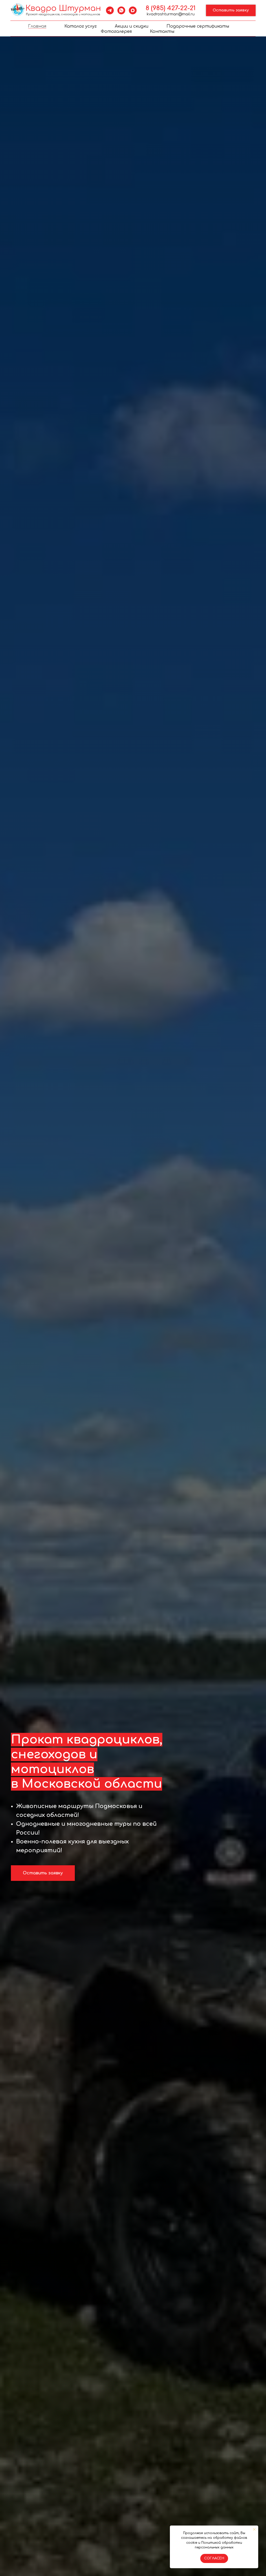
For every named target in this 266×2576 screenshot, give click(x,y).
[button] (231, 11)
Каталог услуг (81, 26)
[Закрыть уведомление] (254, 2529)
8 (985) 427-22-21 (171, 8)
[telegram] (110, 10)
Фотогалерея (116, 31)
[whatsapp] (121, 10)
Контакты (162, 31)
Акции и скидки (132, 26)
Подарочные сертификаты (198, 26)
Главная (37, 26)
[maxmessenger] (133, 10)
